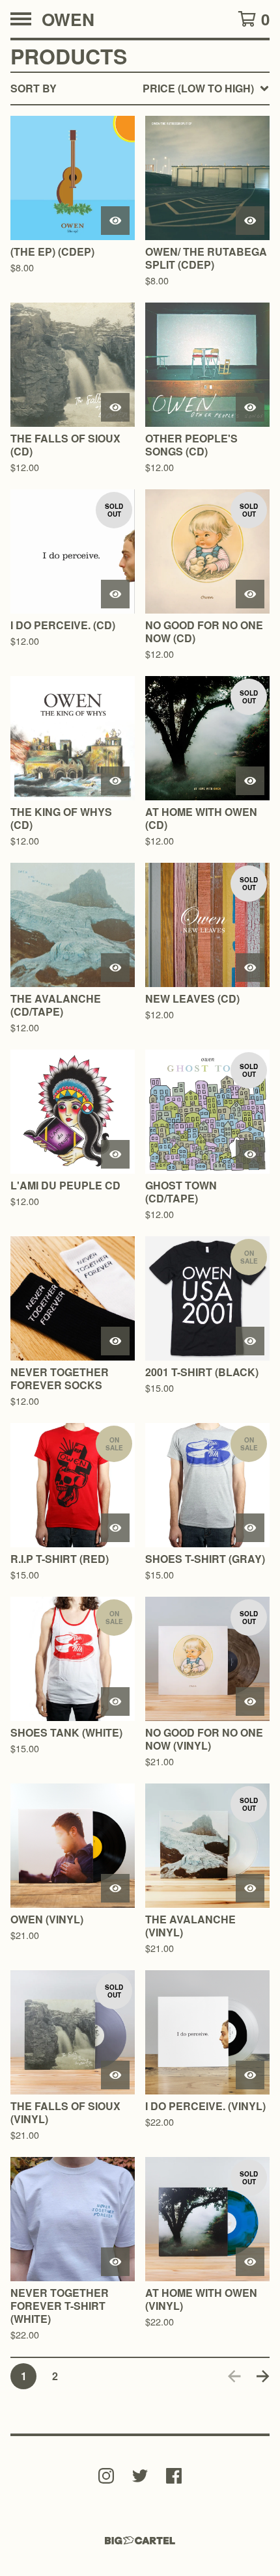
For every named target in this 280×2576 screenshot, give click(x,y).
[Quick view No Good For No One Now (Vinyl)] (250, 1702)
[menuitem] (140, 88)
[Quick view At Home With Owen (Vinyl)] (250, 2262)
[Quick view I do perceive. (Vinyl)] (250, 2075)
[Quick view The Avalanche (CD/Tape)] (115, 968)
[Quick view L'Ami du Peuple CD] (115, 1154)
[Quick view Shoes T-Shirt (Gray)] (250, 1528)
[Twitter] (140, 2476)
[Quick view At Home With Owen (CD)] (250, 781)
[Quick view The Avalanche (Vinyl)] (250, 1888)
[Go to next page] (263, 2376)
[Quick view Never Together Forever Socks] (115, 1341)
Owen (68, 19)
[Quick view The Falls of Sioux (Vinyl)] (115, 2075)
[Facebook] (174, 2476)
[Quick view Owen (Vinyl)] (115, 1888)
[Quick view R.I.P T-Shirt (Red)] (115, 1528)
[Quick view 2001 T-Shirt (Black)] (250, 1341)
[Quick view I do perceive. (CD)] (115, 594)
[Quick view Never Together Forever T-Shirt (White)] (115, 2262)
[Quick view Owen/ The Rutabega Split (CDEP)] (250, 221)
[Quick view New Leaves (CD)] (250, 968)
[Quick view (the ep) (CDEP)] (115, 221)
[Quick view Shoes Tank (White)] (115, 1702)
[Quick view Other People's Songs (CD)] (250, 407)
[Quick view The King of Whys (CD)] (115, 781)
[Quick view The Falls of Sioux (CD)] (115, 407)
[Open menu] (21, 19)
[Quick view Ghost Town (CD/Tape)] (250, 1154)
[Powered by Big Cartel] (140, 2541)
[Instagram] (106, 2476)
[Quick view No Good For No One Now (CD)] (250, 594)
